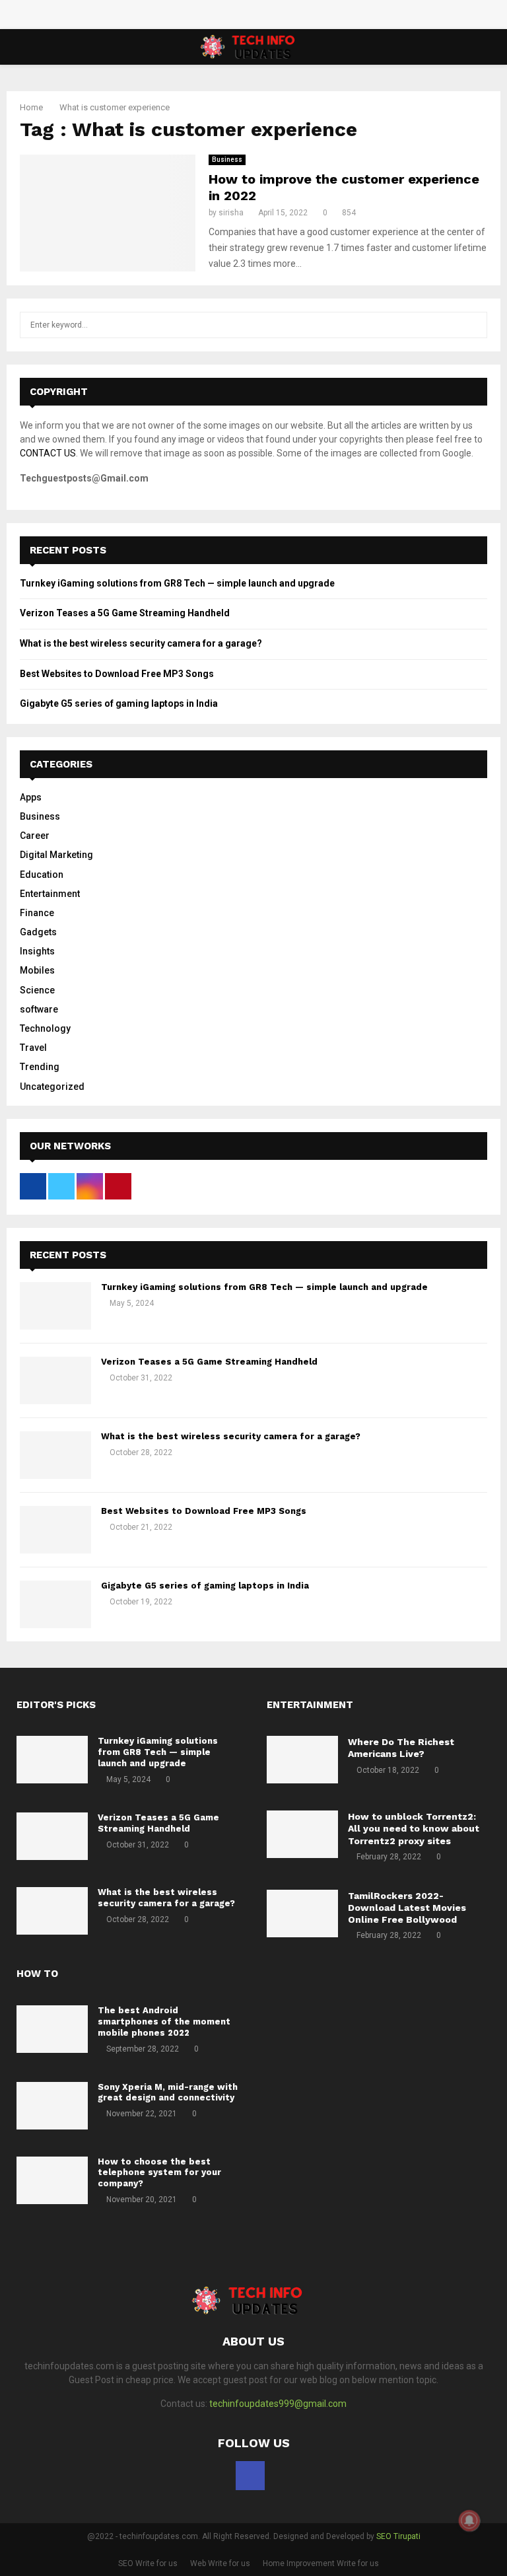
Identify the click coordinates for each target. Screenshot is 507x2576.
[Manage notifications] (469, 2521)
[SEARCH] (474, 325)
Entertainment (50, 894)
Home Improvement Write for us (321, 2563)
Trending (40, 1067)
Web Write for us (220, 2563)
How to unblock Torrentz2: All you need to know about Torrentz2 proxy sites (414, 1828)
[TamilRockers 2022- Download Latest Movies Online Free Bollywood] (302, 1914)
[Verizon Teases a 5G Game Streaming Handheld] (55, 1380)
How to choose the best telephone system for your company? (159, 2173)
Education (42, 875)
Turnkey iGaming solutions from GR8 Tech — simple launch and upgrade (177, 583)
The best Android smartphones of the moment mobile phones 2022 (164, 2021)
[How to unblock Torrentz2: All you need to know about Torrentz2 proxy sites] (302, 1834)
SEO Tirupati (398, 2536)
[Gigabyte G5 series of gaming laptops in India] (55, 1604)
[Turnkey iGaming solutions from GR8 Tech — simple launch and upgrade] (55, 1306)
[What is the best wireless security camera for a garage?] (55, 1455)
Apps (31, 797)
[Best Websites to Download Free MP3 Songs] (55, 1530)
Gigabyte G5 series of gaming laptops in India (119, 703)
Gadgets (38, 932)
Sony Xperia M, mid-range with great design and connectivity (168, 2093)
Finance (37, 913)
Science (37, 990)
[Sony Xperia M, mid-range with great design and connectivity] (52, 2106)
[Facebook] (250, 2476)
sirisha (231, 213)
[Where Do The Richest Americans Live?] (302, 1760)
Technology (45, 1028)
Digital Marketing (56, 855)
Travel (33, 1048)
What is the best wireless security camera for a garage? (141, 643)
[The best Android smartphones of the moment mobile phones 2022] (52, 2029)
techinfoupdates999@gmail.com (278, 2404)
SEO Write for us (148, 2563)
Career (35, 836)
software (39, 1009)
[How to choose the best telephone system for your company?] (52, 2180)
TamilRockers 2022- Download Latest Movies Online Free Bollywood (407, 1908)
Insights (37, 951)
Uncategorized (52, 1087)
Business (227, 160)
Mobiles (37, 970)
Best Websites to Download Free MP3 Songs (117, 674)
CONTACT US (48, 453)
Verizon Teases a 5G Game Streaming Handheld (125, 613)
